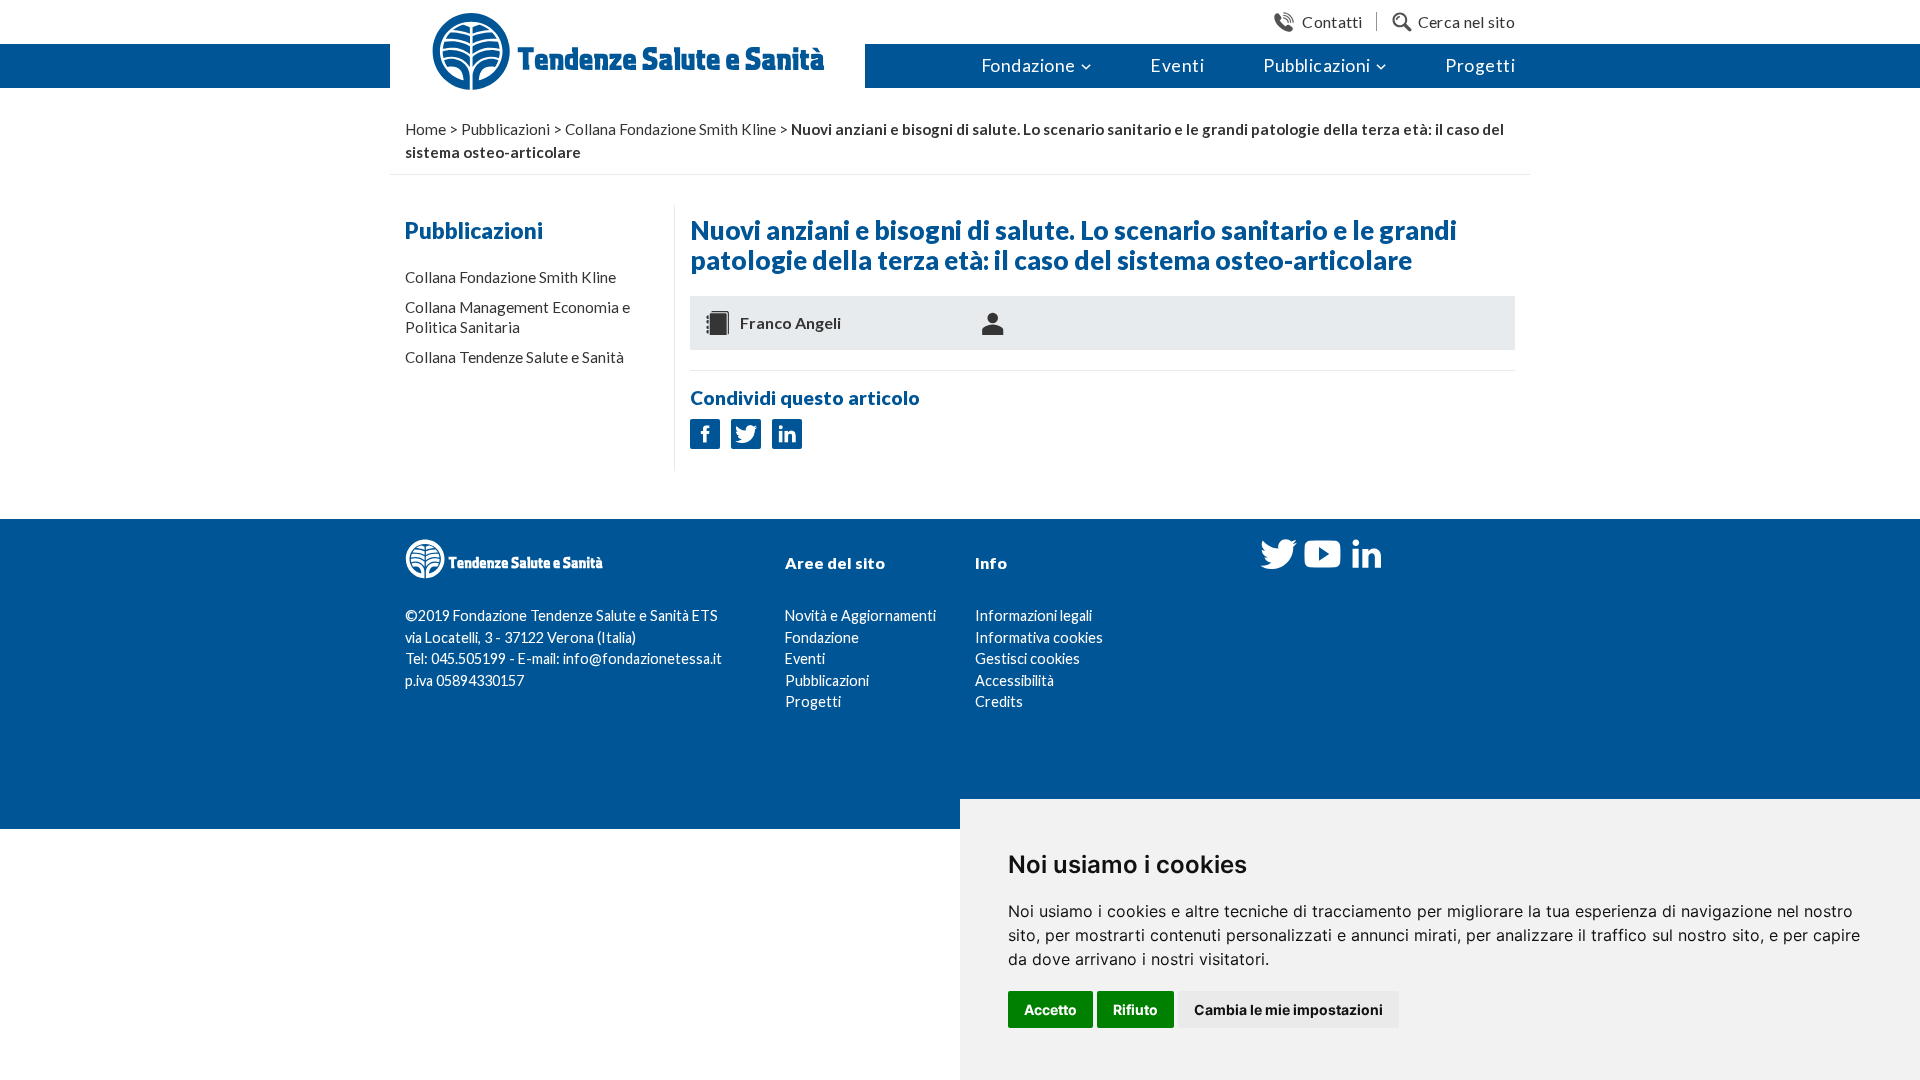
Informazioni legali (1033, 615)
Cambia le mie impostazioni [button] (1288, 1009)
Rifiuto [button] (1135, 1009)
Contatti (1332, 21)
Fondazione (1028, 65)
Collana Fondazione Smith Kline (510, 277)
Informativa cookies (1039, 637)
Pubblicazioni (1317, 65)
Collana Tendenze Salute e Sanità (514, 357)
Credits (999, 701)
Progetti (1480, 65)
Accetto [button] (1050, 1009)
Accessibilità (1014, 680)
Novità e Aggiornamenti (860, 615)
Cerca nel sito (1466, 21)
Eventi (1177, 65)
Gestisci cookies (1027, 658)
